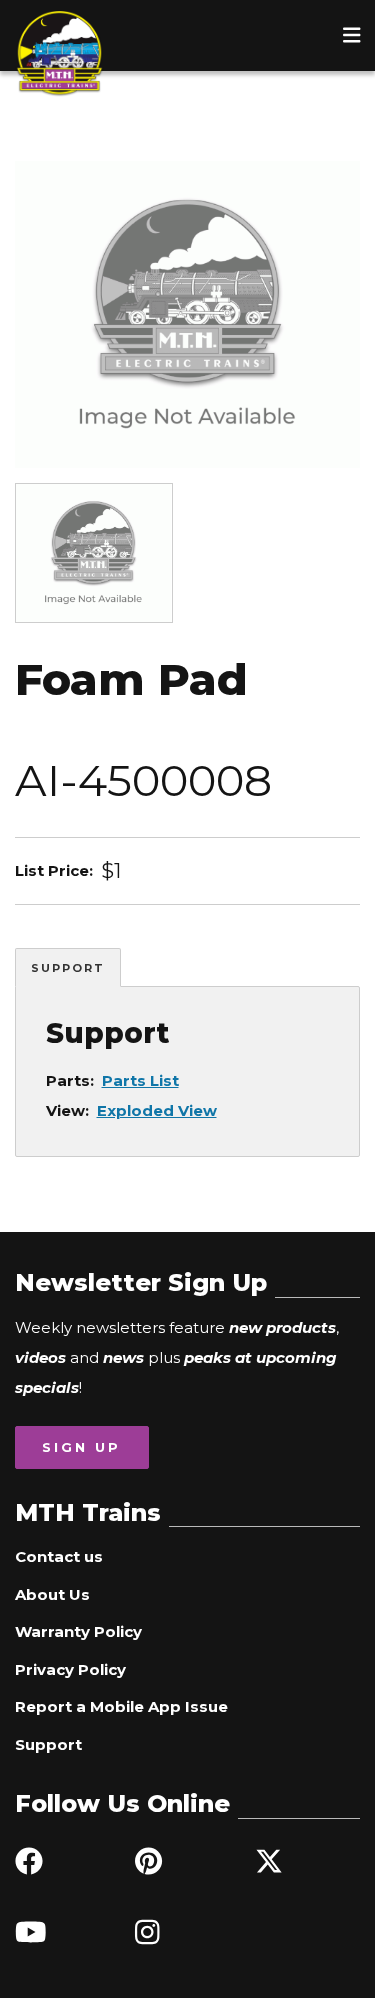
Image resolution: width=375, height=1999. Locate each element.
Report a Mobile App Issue (121, 1706)
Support (68, 968)
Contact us (59, 1556)
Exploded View (157, 1110)
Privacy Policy (70, 1669)
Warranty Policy (78, 1631)
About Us (52, 1594)
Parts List (140, 1080)
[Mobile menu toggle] (352, 35)
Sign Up (81, 1447)
